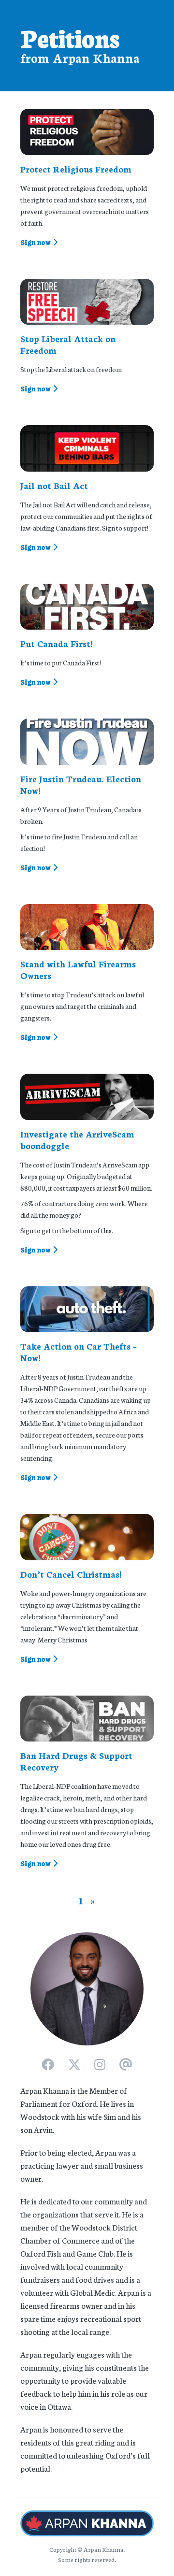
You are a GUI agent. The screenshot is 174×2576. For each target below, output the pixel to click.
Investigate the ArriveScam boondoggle (77, 1139)
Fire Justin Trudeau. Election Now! (81, 784)
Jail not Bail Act (54, 485)
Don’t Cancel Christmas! (71, 1574)
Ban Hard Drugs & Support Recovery (76, 1761)
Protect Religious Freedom (76, 169)
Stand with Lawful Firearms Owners (78, 969)
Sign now (36, 242)
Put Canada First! (56, 643)
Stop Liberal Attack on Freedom (68, 344)
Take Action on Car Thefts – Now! (79, 1352)
